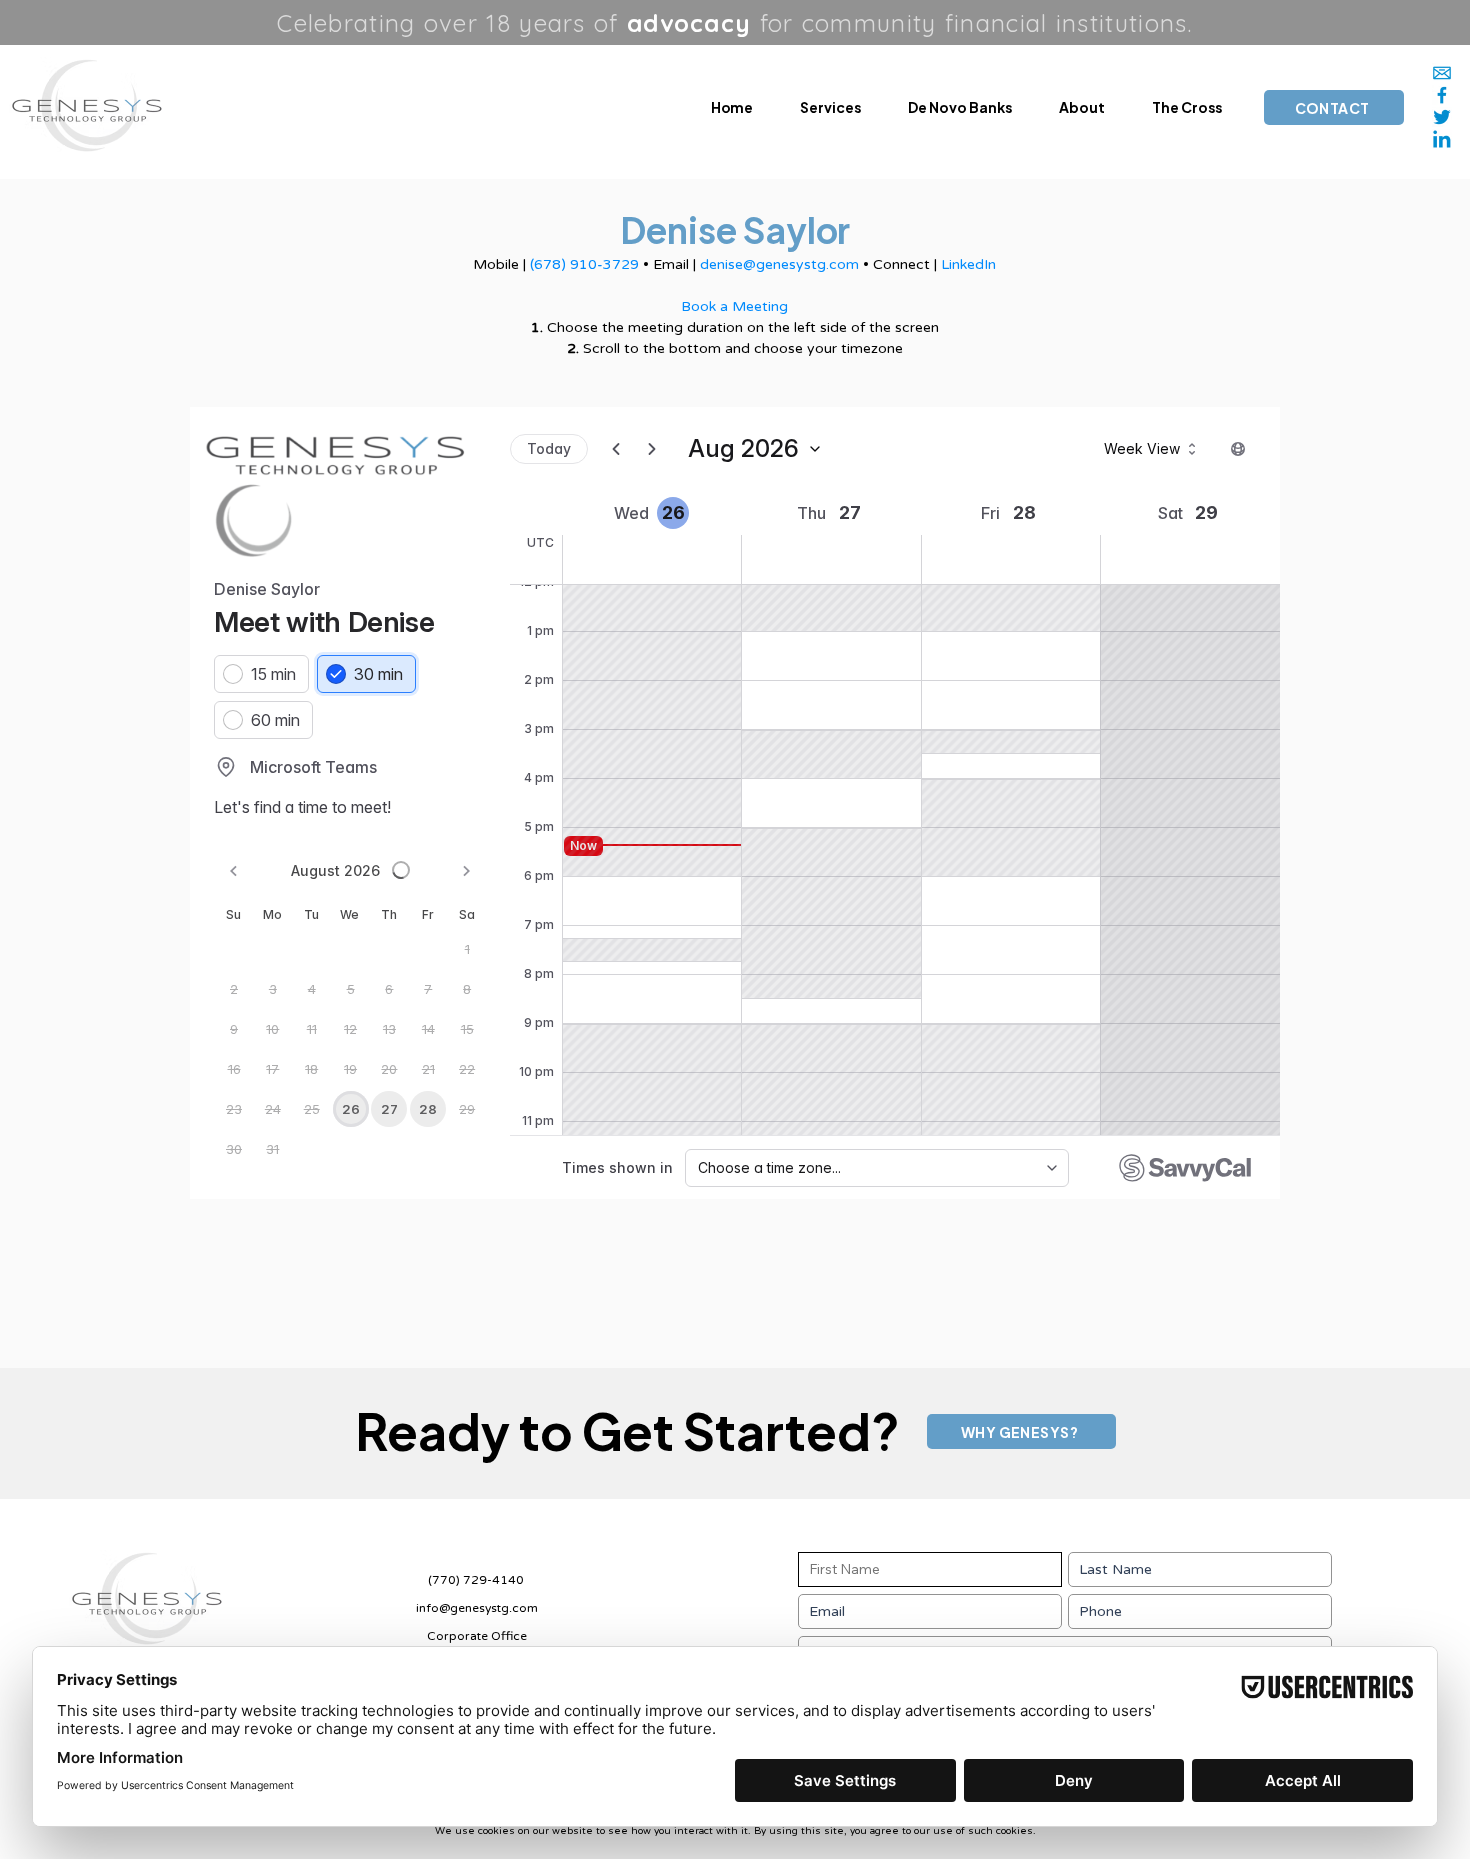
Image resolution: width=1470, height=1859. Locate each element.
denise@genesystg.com (779, 264)
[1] (1442, 73)
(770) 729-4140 (476, 1580)
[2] (1442, 139)
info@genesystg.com (477, 1608)
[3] (1442, 117)
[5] (1442, 95)
